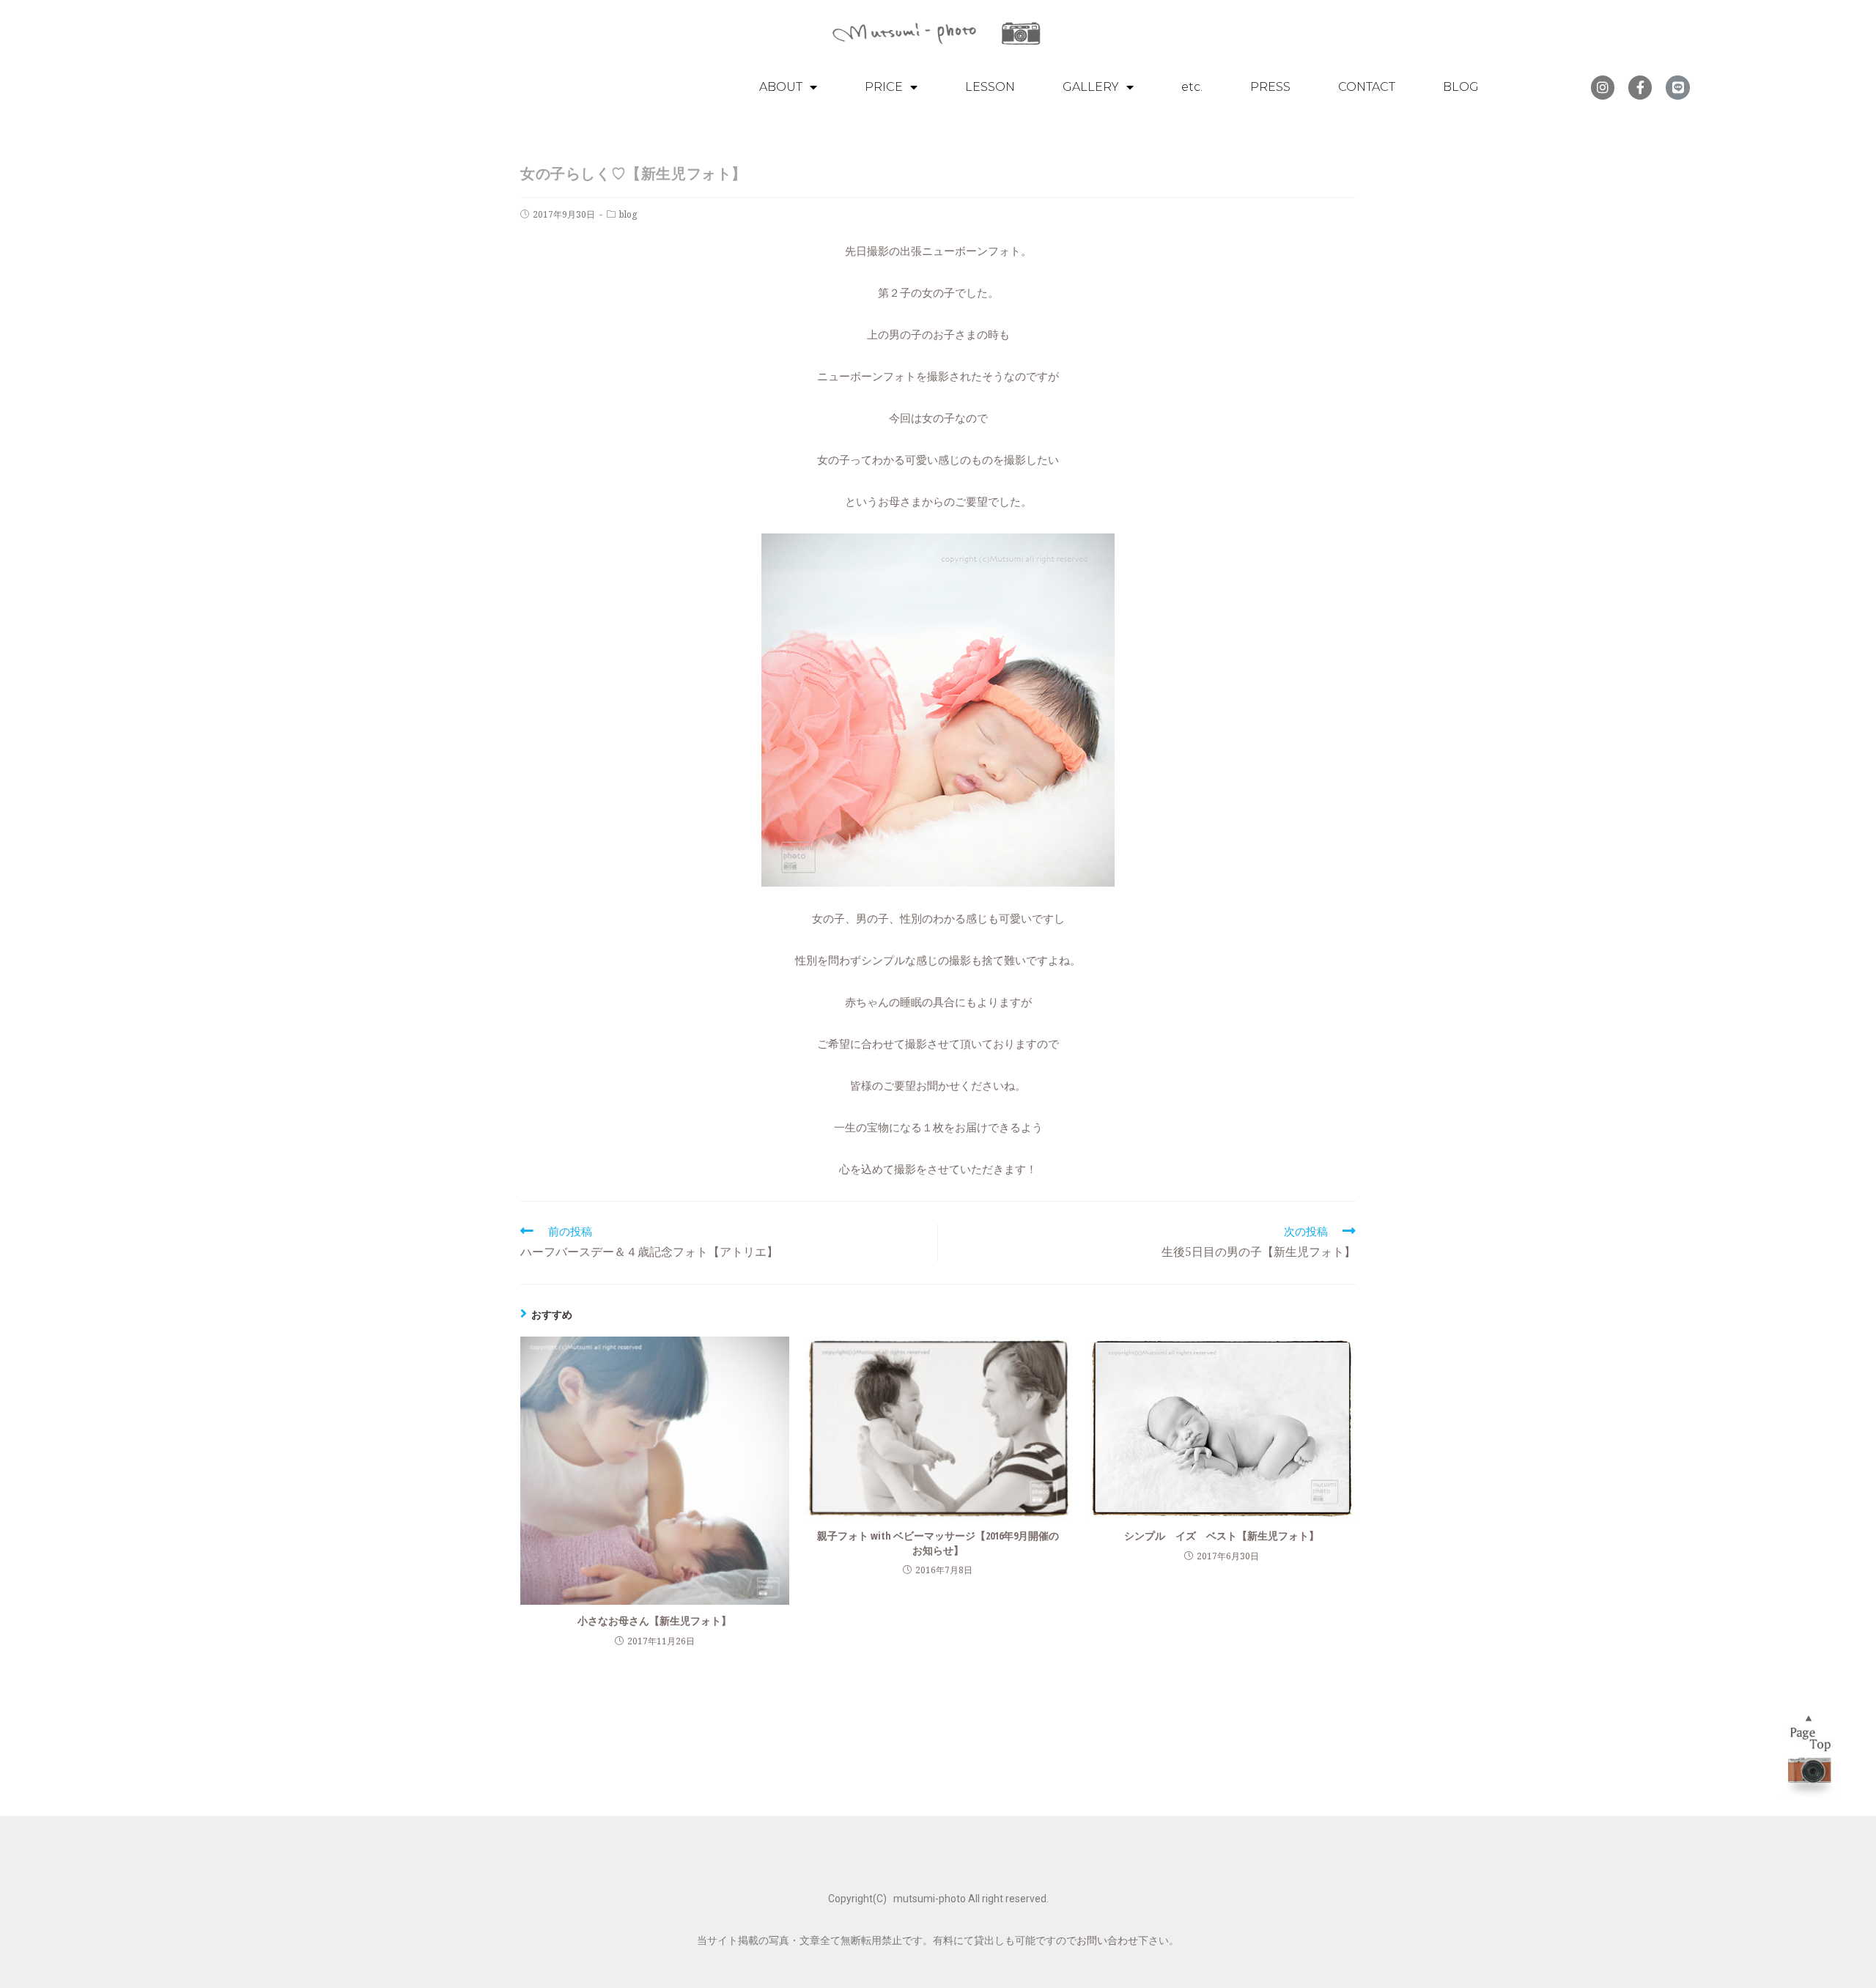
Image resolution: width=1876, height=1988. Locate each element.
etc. (1192, 87)
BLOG (1461, 87)
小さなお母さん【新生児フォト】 (654, 1621)
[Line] (1677, 87)
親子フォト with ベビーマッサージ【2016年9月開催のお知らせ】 (938, 1543)
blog (628, 214)
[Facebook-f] (1640, 87)
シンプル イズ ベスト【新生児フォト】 (1222, 1536)
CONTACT (1367, 87)
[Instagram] (1603, 87)
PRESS (1270, 87)
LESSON (990, 87)
